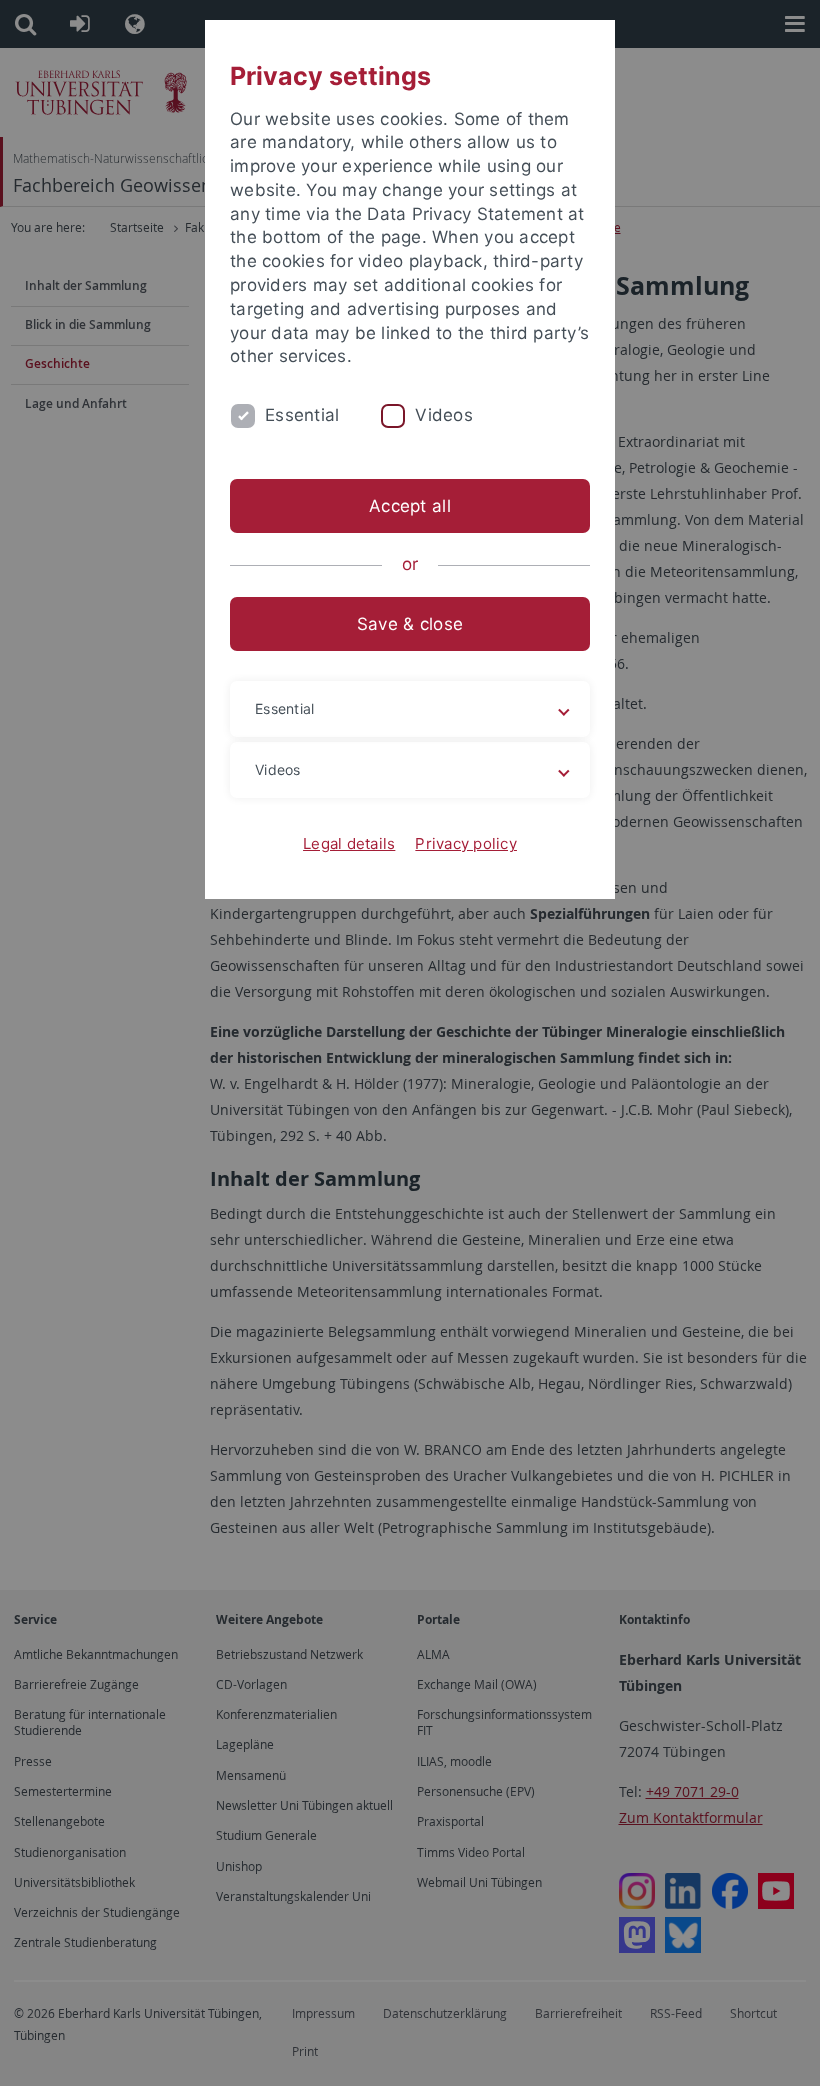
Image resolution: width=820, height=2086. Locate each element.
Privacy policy (466, 843)
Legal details (349, 843)
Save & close (410, 624)
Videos (444, 415)
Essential (302, 415)
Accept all (410, 506)
